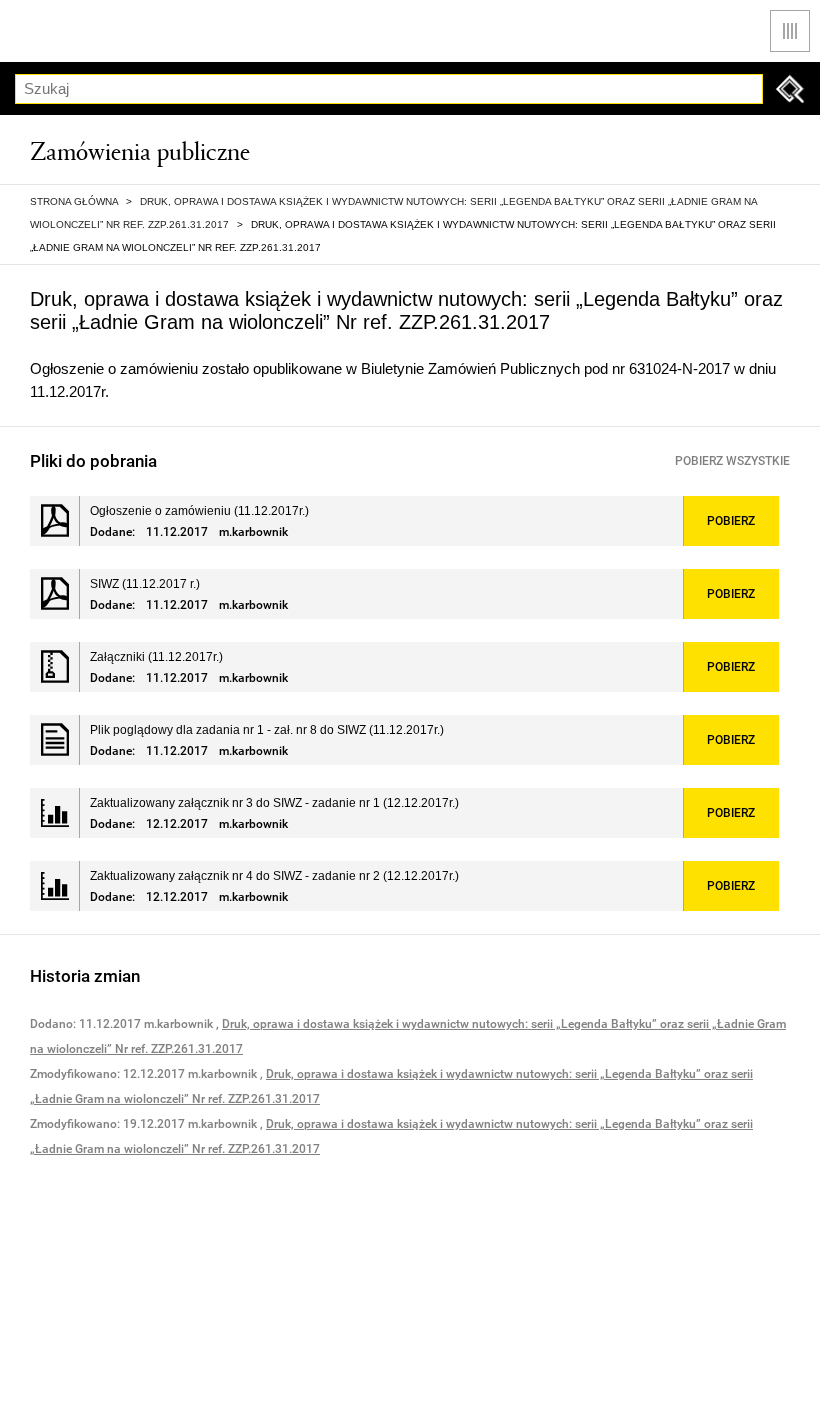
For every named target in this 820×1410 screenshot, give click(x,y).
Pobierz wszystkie (732, 461)
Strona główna (74, 201)
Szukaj (790, 89)
